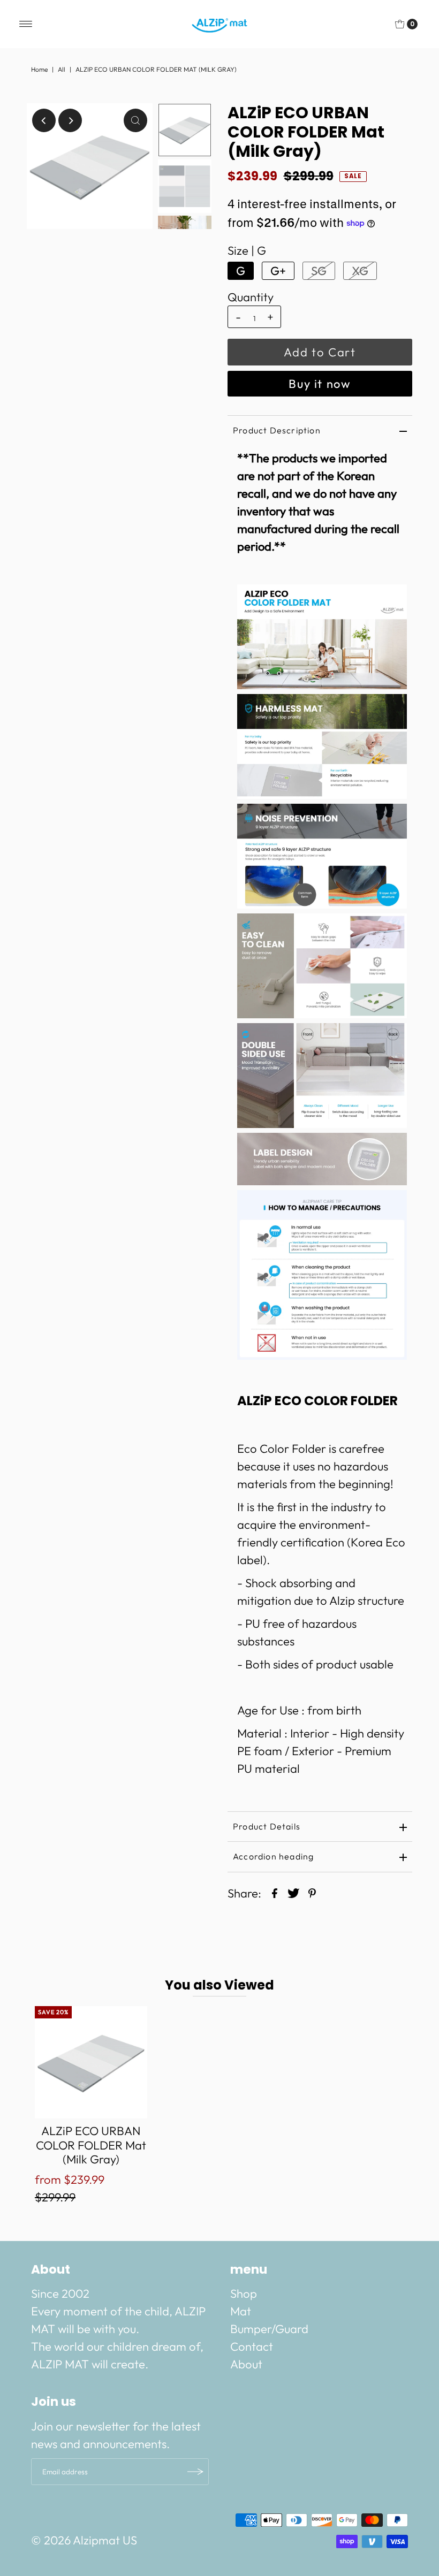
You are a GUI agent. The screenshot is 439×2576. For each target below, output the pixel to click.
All (62, 69)
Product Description (277, 430)
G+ (278, 271)
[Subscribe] (195, 2472)
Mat (241, 2311)
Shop (244, 2293)
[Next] (70, 120)
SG (319, 271)
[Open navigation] (26, 24)
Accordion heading (273, 1856)
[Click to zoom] (135, 120)
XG (360, 271)
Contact (252, 2346)
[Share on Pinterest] (312, 1892)
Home (39, 69)
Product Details (267, 1826)
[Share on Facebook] (275, 1892)
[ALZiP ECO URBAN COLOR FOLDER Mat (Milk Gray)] (91, 2062)
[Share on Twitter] (293, 1892)
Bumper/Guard (269, 2329)
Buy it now (320, 384)
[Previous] (44, 120)
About (246, 2364)
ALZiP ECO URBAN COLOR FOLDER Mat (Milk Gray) (91, 2145)
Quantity (251, 297)
